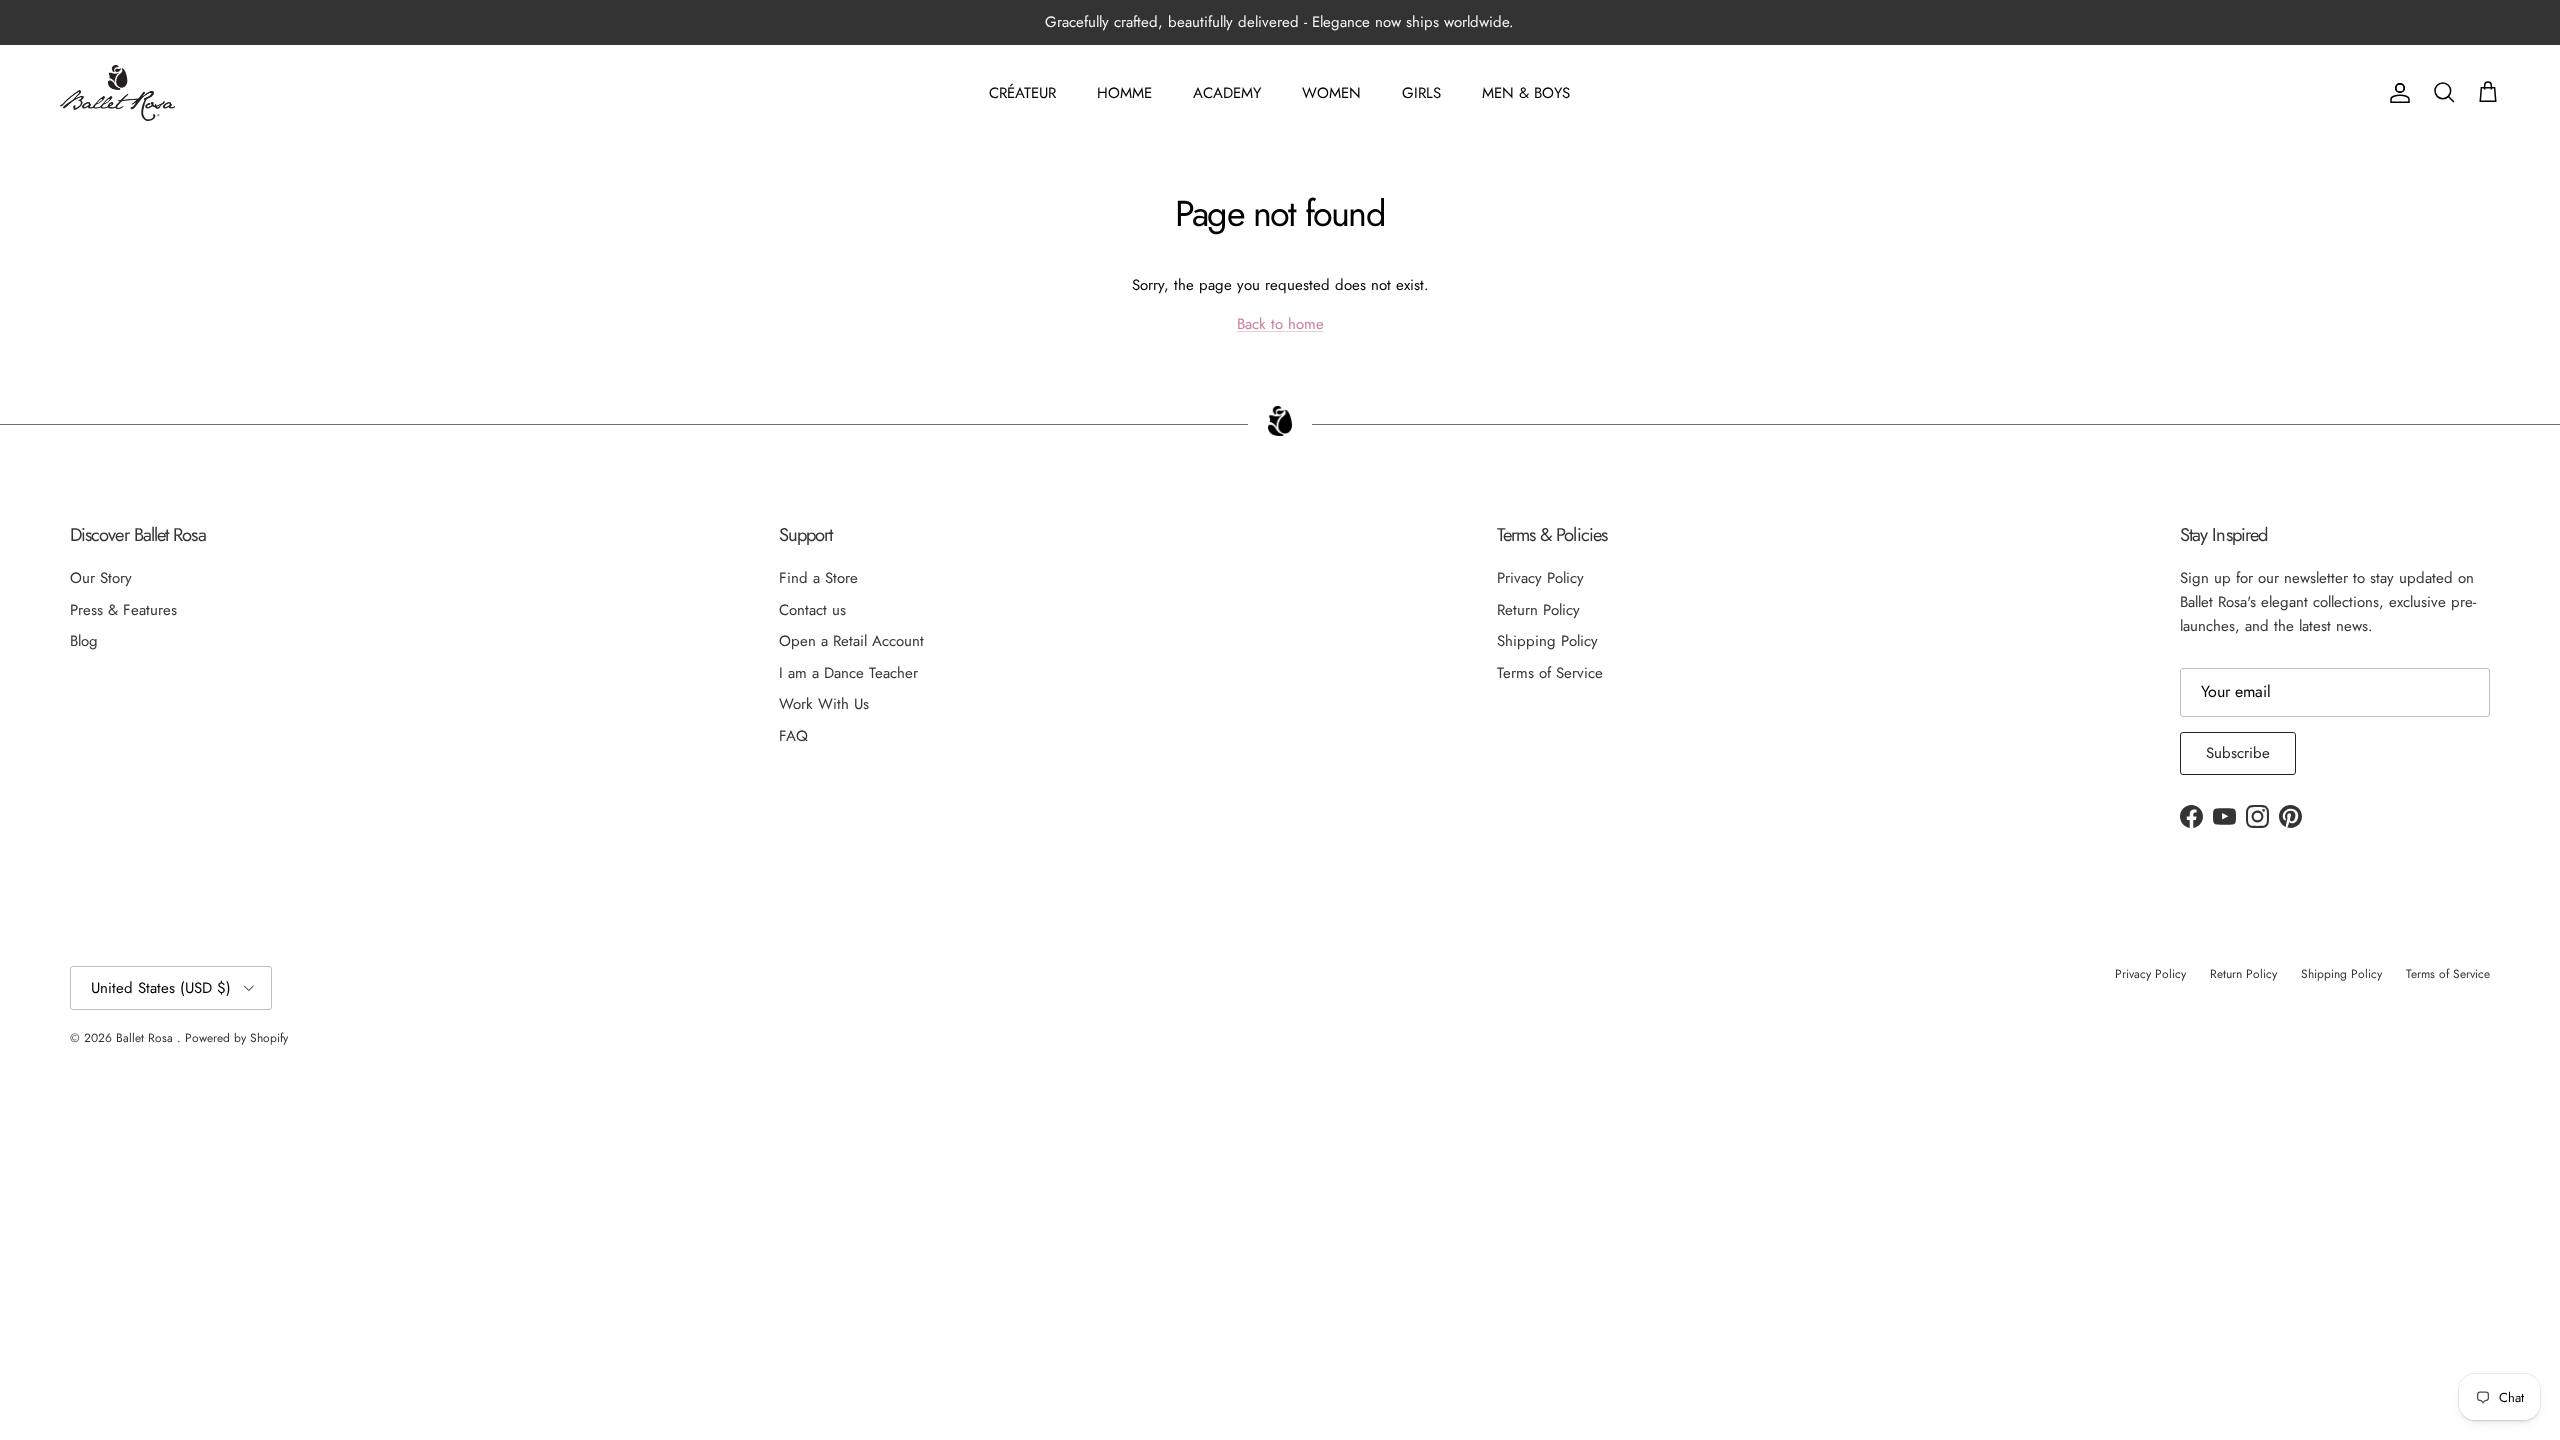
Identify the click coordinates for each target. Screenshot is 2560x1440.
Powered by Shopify (236, 1038)
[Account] (2396, 93)
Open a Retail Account (851, 641)
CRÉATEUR (1022, 93)
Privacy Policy (1540, 578)
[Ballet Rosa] (117, 93)
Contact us (812, 610)
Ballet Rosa (146, 1038)
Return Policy (1538, 610)
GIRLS (1421, 93)
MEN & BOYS (1526, 93)
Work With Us (824, 704)
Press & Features (123, 610)
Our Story (101, 578)
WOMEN (1331, 93)
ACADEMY (1227, 93)
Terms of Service (1550, 673)
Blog (84, 641)
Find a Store (818, 578)
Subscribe (2238, 753)
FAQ (793, 736)
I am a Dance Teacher (848, 673)
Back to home (1280, 324)
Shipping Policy (1547, 641)
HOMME (1124, 93)
